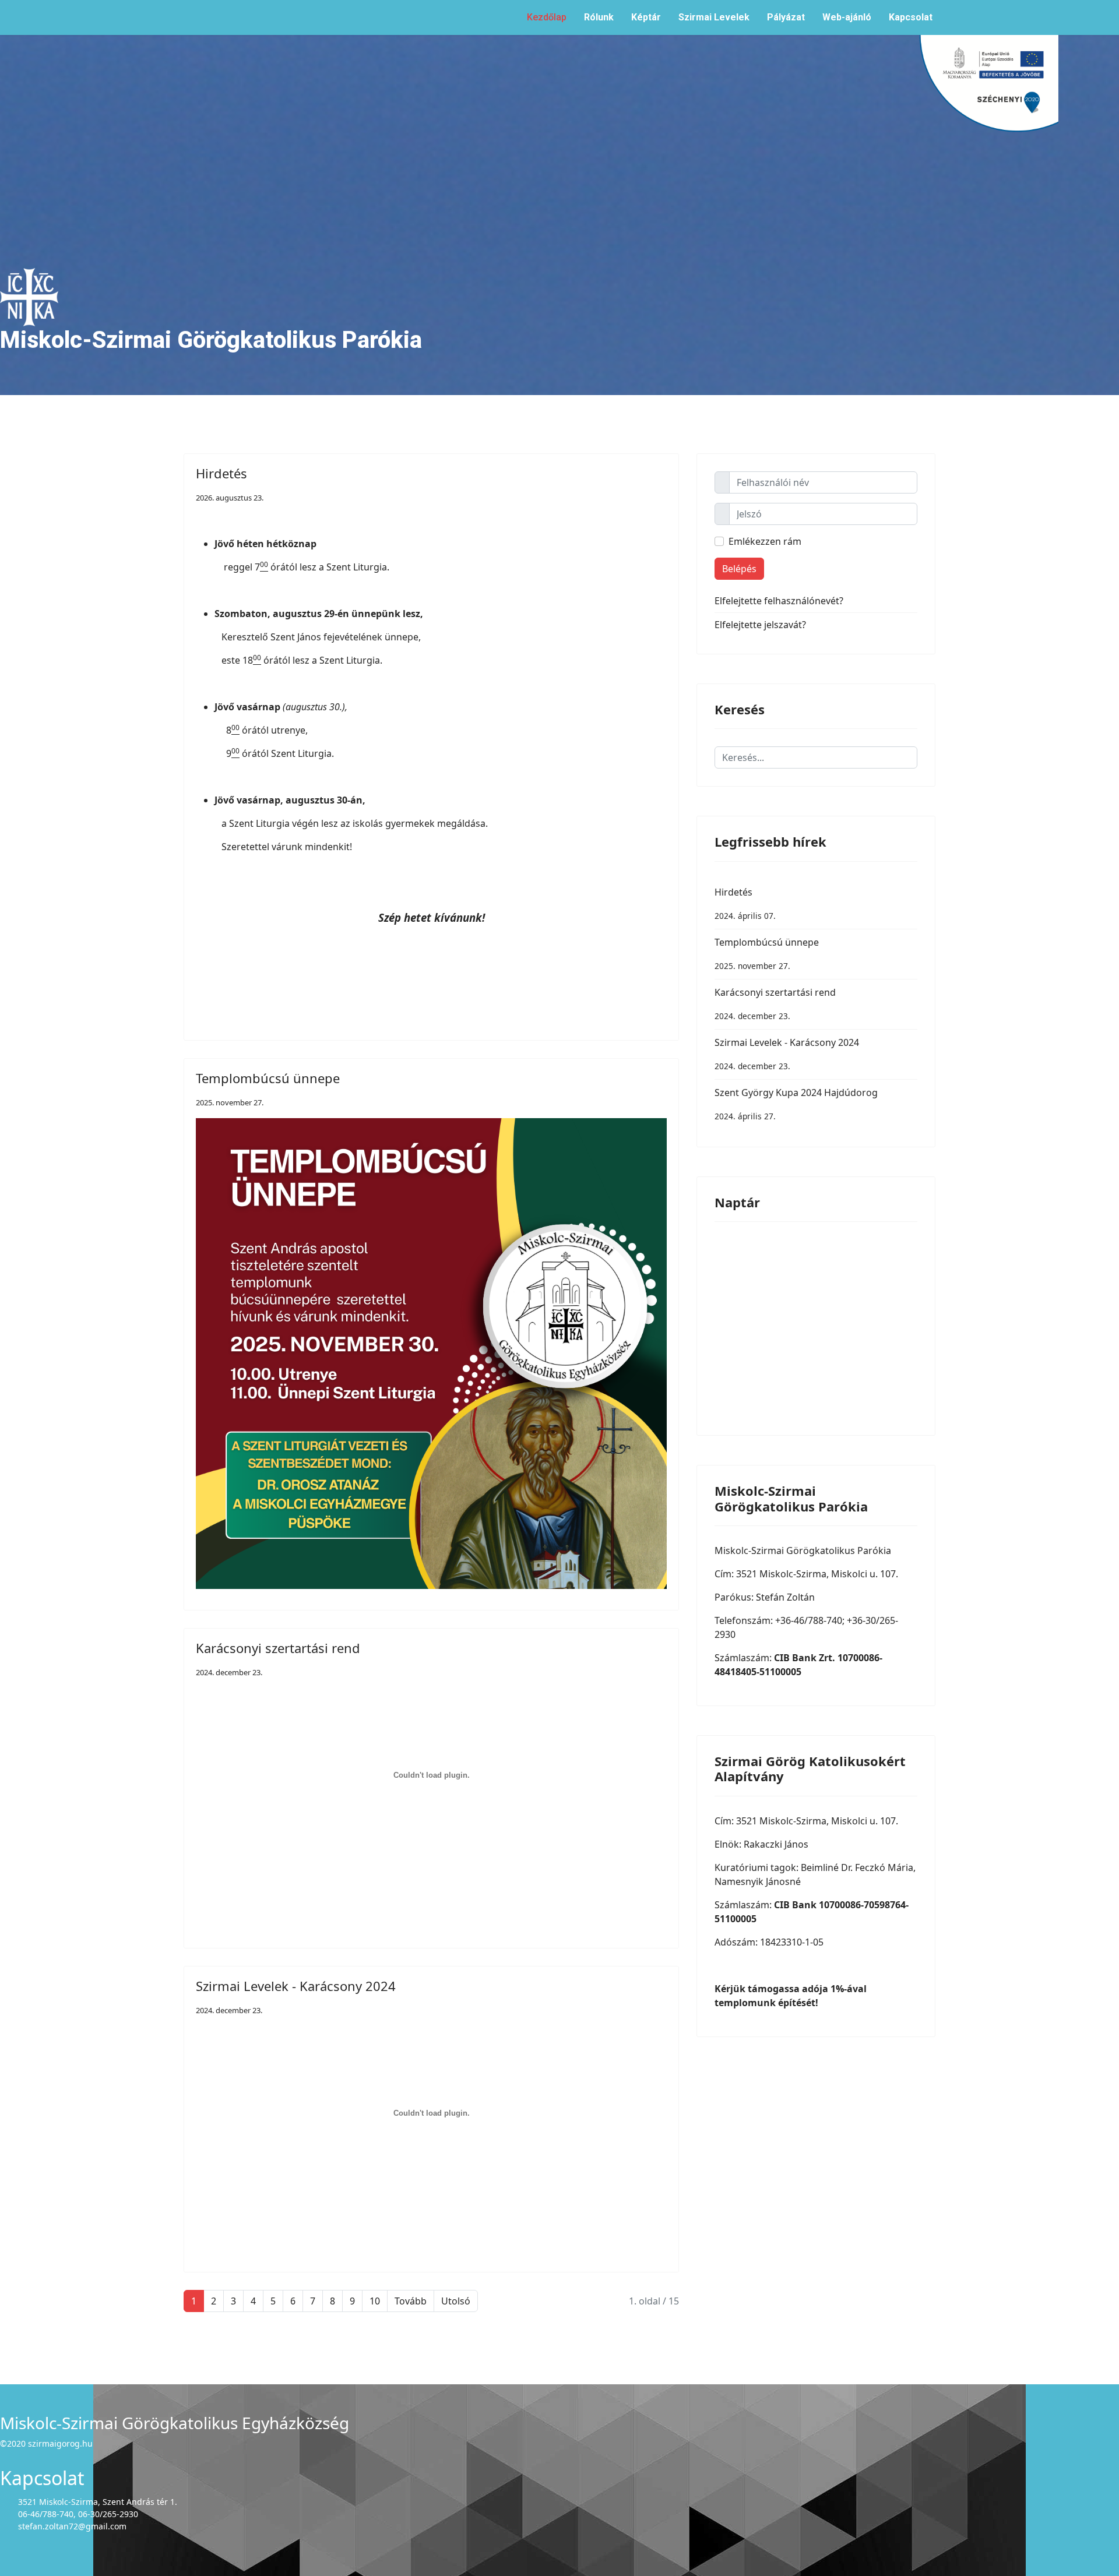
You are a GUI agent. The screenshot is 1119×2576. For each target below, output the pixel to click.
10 (375, 2301)
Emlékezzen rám (765, 541)
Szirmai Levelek (714, 17)
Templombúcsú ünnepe (268, 1078)
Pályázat (786, 17)
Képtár (646, 17)
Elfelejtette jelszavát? (760, 625)
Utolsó (456, 2301)
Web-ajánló (847, 17)
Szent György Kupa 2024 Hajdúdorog (796, 1104)
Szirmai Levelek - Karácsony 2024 (296, 1986)
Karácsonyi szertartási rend (278, 1648)
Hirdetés (221, 473)
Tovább (411, 2301)
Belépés (739, 569)
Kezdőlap (547, 17)
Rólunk (599, 17)
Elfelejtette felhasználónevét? (779, 601)
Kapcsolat (911, 17)
